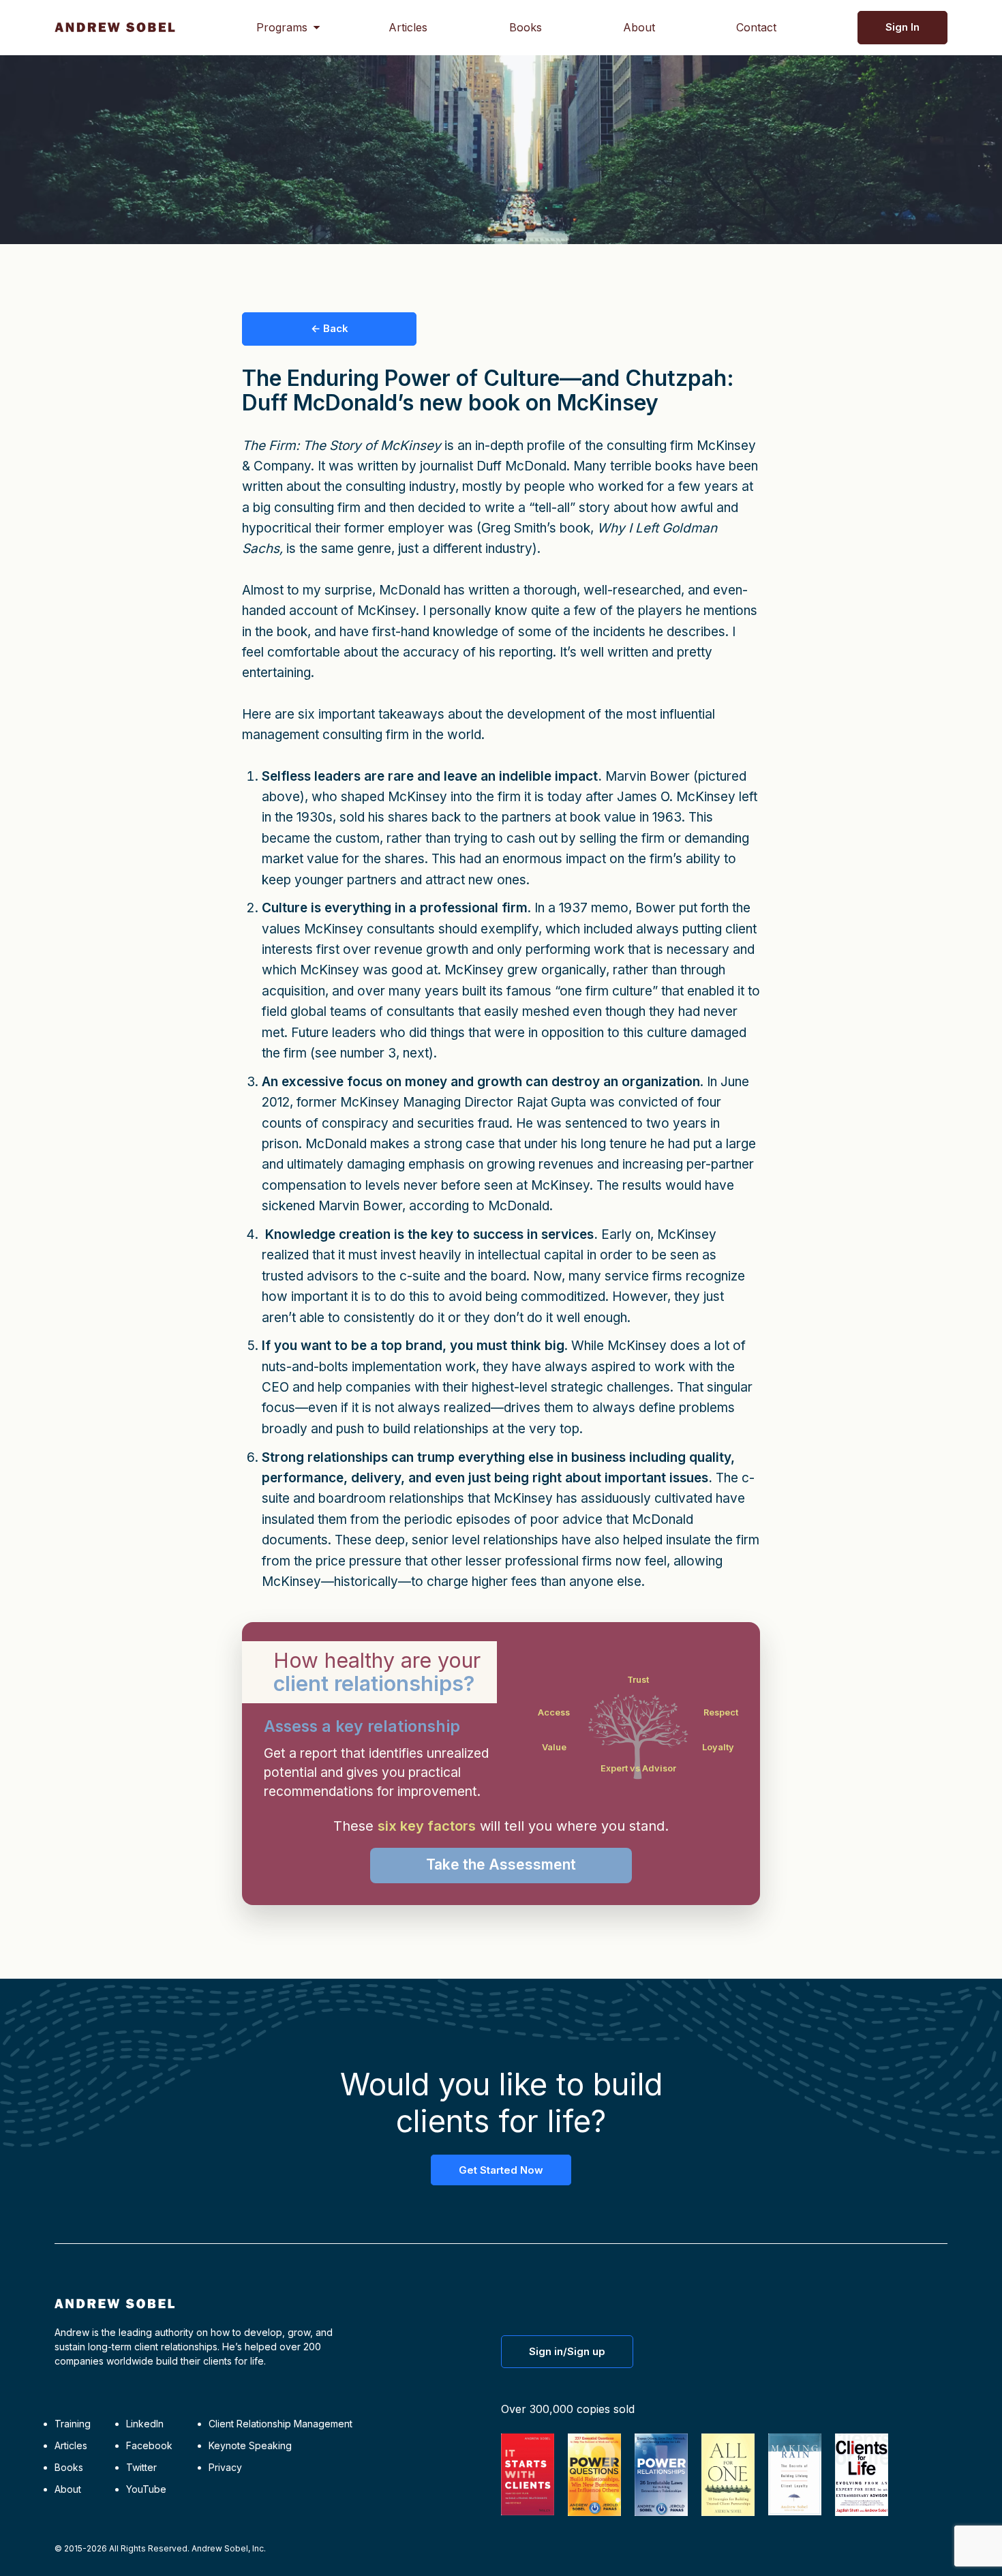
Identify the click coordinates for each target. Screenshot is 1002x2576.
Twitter (141, 2467)
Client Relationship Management (280, 2424)
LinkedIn (145, 2424)
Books (526, 27)
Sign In (902, 27)
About (639, 27)
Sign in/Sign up (567, 2351)
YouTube (146, 2489)
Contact (756, 27)
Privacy (225, 2467)
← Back (330, 328)
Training (73, 2424)
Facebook (149, 2445)
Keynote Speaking (250, 2445)
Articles (408, 27)
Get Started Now (501, 2170)
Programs (282, 27)
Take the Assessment (501, 1864)
